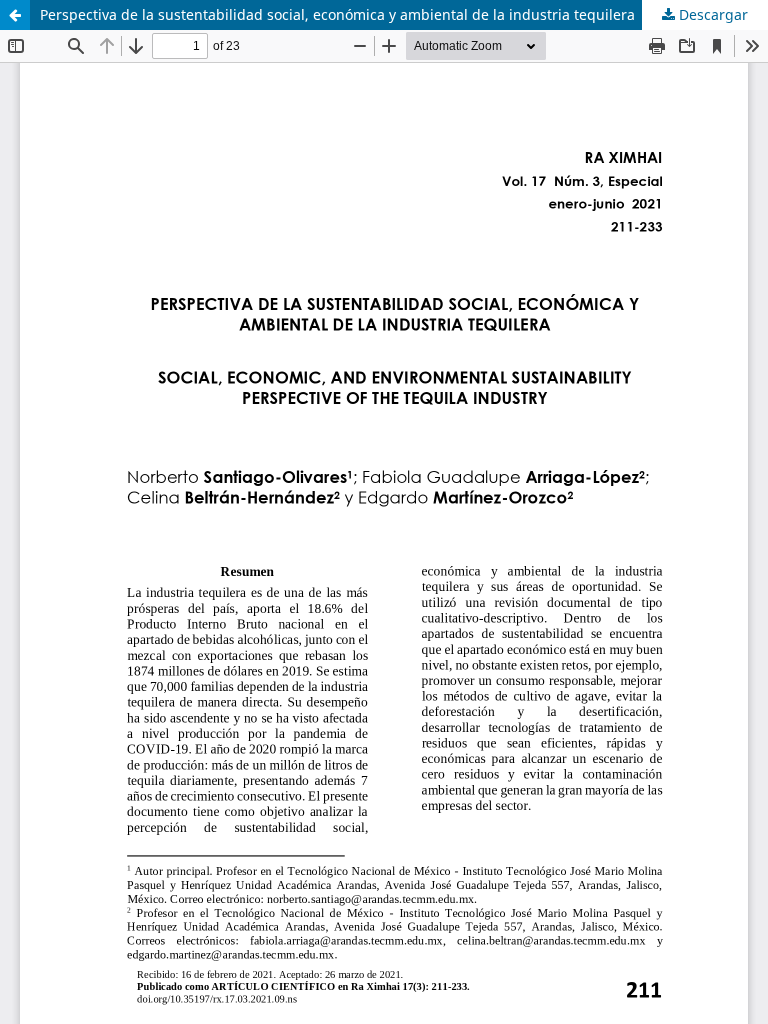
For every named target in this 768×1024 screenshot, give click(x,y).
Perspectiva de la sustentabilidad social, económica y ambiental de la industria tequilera (337, 14)
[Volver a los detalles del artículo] (15, 15)
